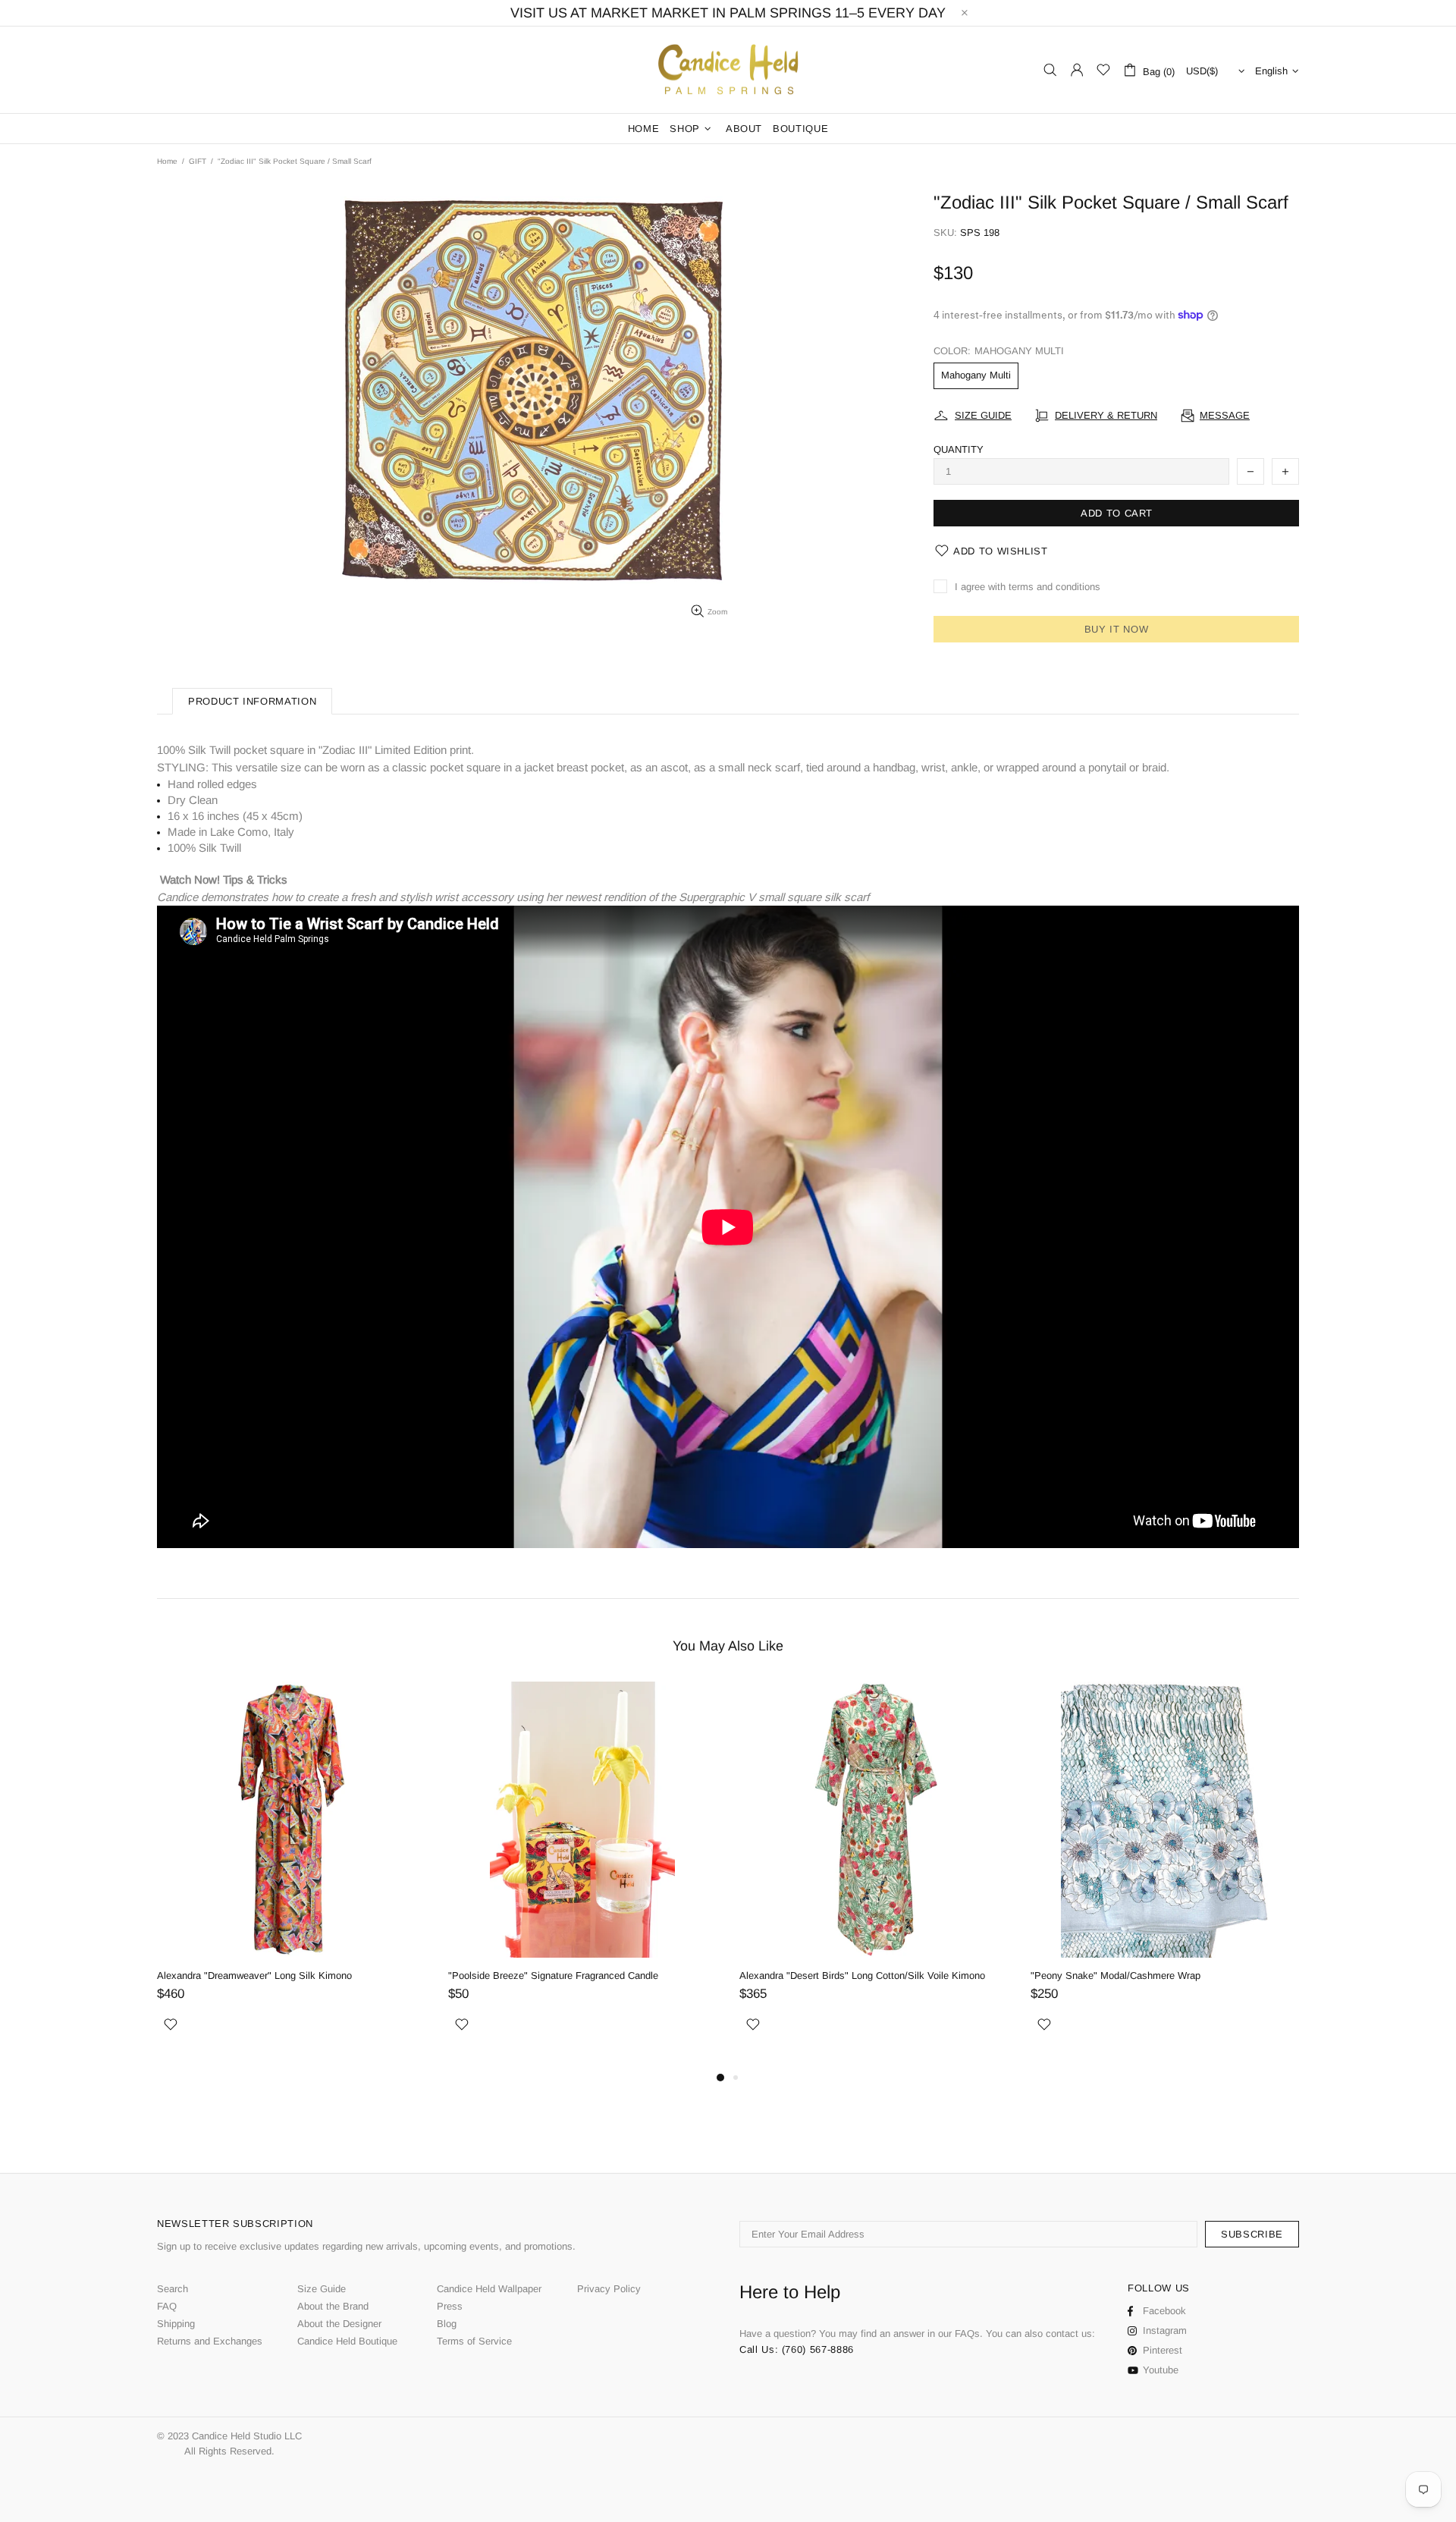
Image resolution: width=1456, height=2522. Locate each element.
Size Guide (322, 2289)
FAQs (967, 2334)
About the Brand (333, 2306)
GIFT (198, 161)
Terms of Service (474, 2341)
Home (167, 161)
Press (450, 2306)
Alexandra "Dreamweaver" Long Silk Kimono (254, 1976)
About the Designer (339, 2324)
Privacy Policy (609, 2289)
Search (173, 2289)
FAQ (167, 2306)
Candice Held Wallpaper (489, 2289)
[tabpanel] (291, 1875)
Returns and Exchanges (210, 2341)
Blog (447, 2324)
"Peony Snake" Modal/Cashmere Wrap (1116, 1976)
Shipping (176, 2324)
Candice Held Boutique (347, 2341)
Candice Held (728, 70)
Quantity (959, 449)
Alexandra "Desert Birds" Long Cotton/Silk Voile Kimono (862, 1976)
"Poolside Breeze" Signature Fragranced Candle (553, 1976)
